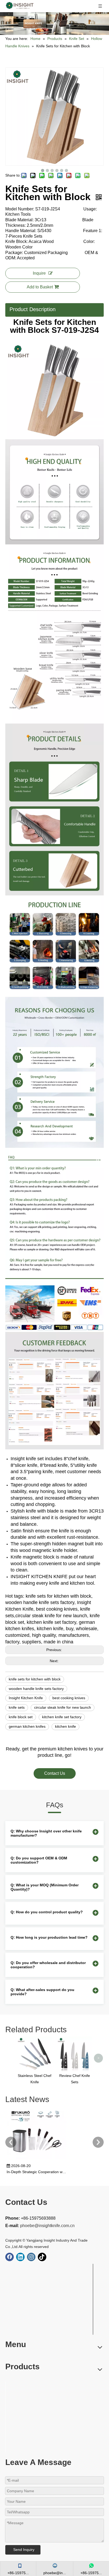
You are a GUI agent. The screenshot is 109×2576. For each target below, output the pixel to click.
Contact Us (55, 1773)
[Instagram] (31, 2257)
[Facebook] (10, 2257)
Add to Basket (40, 287)
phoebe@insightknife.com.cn (47, 2226)
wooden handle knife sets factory (36, 1689)
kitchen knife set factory (62, 1717)
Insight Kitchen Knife (26, 1698)
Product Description (33, 309)
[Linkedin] (20, 2257)
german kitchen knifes (27, 1726)
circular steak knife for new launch (63, 1707)
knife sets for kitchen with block (35, 1679)
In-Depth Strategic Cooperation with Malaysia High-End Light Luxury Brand (37, 2172)
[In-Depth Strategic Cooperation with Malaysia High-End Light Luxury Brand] (37, 2159)
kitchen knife (65, 1726)
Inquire (39, 273)
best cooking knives (69, 1698)
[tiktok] (42, 2257)
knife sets (17, 1707)
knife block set (21, 1717)
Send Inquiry (24, 2550)
